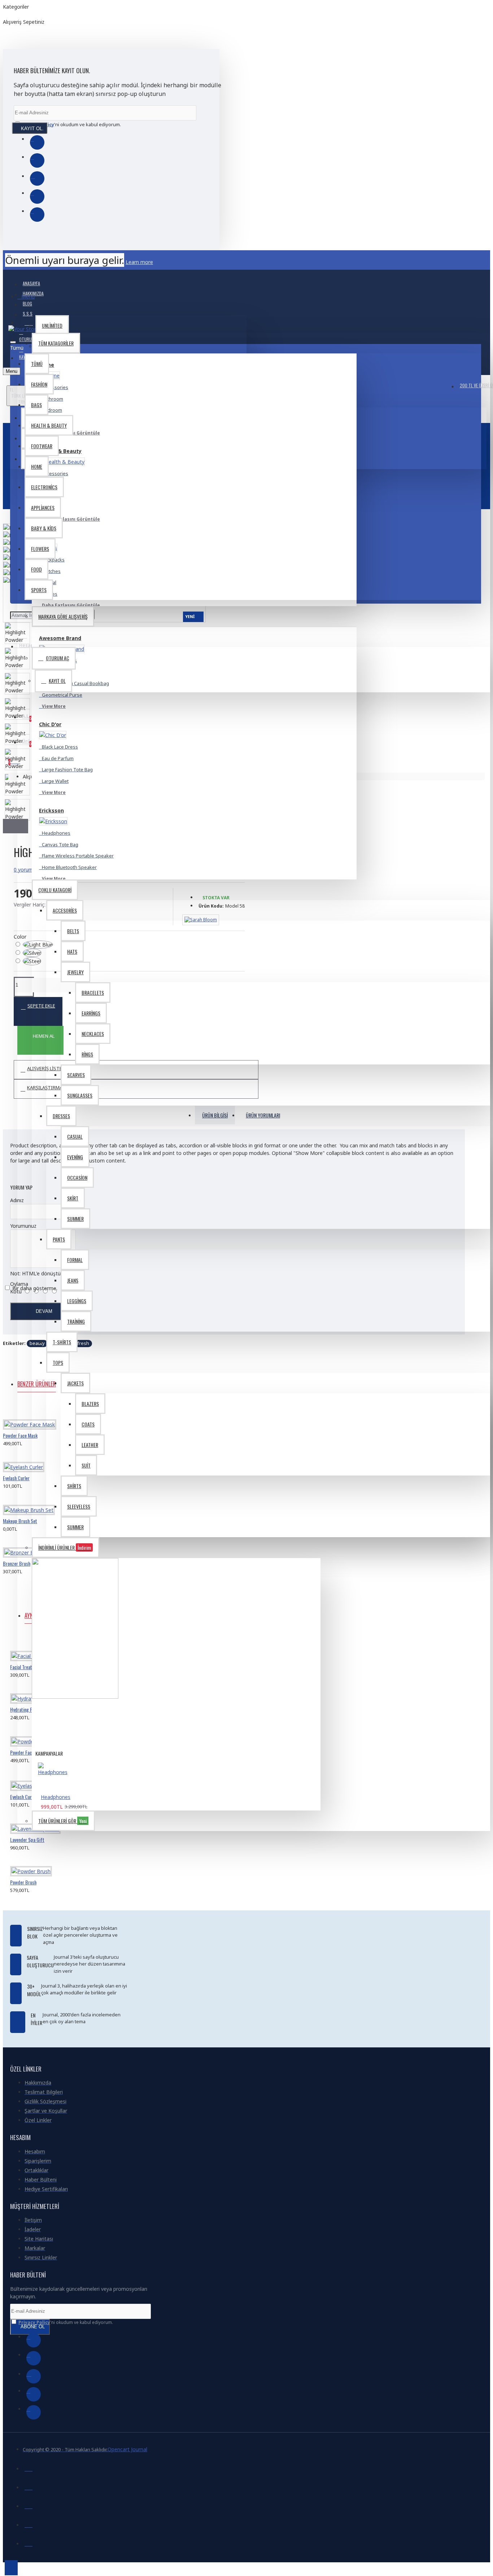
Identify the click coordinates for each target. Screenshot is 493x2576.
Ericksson (51, 810)
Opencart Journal (127, 2449)
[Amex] (29, 2524)
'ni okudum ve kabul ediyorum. (71, 124)
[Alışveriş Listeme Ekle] (13, 1440)
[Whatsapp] (37, 215)
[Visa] (29, 2467)
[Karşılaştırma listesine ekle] (39, 1440)
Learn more (139, 262)
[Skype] (37, 197)
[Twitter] (37, 160)
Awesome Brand (60, 638)
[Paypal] (29, 2505)
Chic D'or (50, 724)
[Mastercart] (29, 2486)
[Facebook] (37, 142)
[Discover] (29, 2542)
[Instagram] (37, 178)
